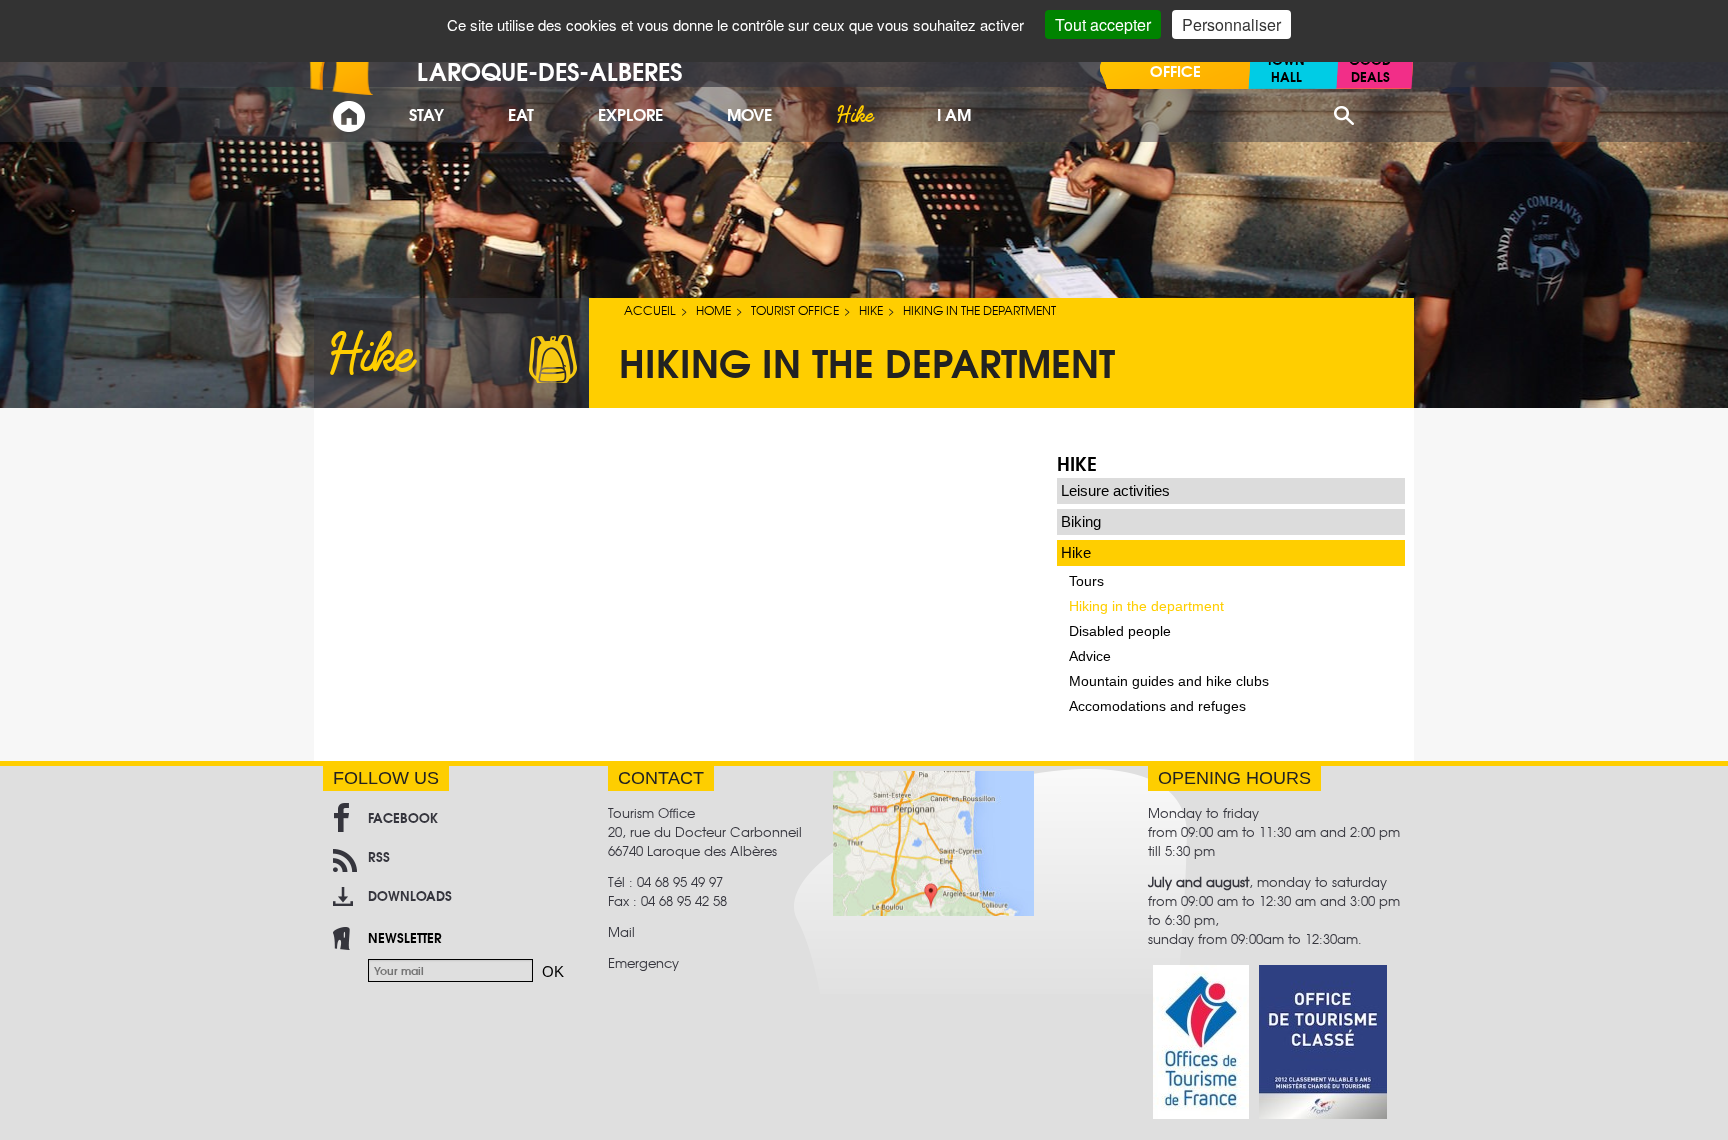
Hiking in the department (1146, 606)
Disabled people (1120, 631)
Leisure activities (1115, 490)
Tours (1086, 581)
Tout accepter (1103, 24)
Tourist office (795, 310)
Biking (1081, 521)
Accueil (650, 310)
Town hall (1286, 67)
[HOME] (349, 116)
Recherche (1343, 116)
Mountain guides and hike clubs (1169, 681)
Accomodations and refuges (1157, 706)
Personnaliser (1231, 24)
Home (713, 310)
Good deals (1370, 67)
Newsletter (405, 937)
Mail (621, 931)
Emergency (643, 962)
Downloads (410, 895)
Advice (1090, 656)
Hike (871, 310)
